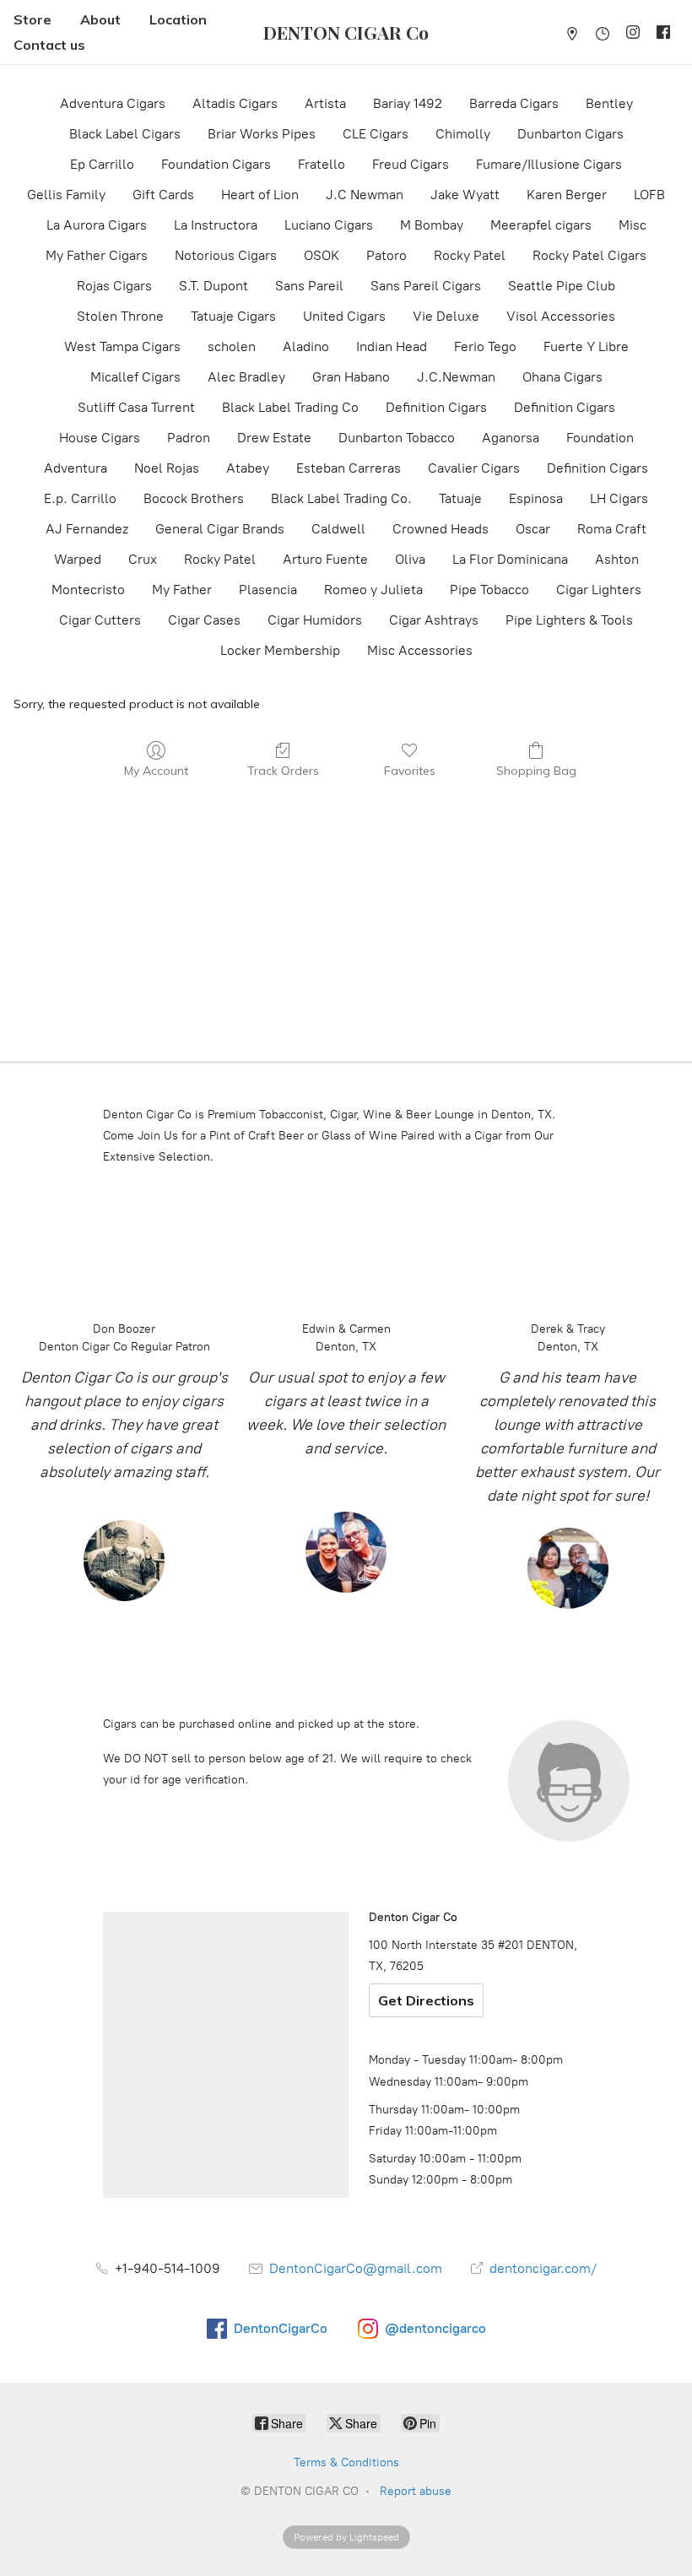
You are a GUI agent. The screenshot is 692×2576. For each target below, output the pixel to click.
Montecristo (88, 590)
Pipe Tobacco (489, 590)
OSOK (322, 255)
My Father (182, 590)
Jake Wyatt (465, 195)
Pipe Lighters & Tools (569, 620)
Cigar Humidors (315, 620)
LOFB (649, 195)
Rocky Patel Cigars (589, 255)
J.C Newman (365, 195)
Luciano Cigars (329, 225)
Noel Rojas (167, 468)
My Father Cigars (97, 255)
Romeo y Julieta (373, 590)
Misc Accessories (420, 650)
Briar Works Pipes (262, 134)
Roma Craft (612, 529)
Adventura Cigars (113, 103)
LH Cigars (619, 498)
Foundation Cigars (216, 164)
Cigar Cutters (100, 620)
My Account (156, 771)
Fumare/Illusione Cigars (549, 164)
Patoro (387, 255)
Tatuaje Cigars (233, 316)
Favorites (410, 771)
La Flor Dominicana (510, 559)
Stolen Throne (120, 316)
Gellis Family (66, 195)
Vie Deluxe (446, 316)
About (100, 19)
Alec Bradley (246, 377)
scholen (232, 346)
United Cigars (344, 316)
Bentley (609, 103)
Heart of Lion (260, 195)
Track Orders (283, 771)
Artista (325, 103)
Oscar (533, 529)
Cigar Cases (204, 620)
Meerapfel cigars (541, 225)
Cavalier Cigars (474, 468)
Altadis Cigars (235, 103)
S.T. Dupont (214, 286)
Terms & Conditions (346, 2462)
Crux (143, 559)
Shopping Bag (536, 771)
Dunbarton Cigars (570, 134)
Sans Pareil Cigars (426, 286)
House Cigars (100, 438)
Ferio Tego (485, 346)
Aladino (306, 346)
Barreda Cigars (514, 103)
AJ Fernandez (87, 529)
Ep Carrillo (102, 164)
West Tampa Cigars (122, 346)
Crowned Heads (441, 529)
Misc (633, 225)
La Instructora (216, 225)
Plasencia (268, 590)
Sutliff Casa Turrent (136, 407)
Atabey (248, 468)
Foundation (600, 438)
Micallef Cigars (135, 377)
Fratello (322, 164)
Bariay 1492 (408, 103)
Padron (189, 438)
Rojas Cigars (114, 286)
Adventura (76, 468)
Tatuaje (460, 498)
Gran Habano (351, 377)
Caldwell (338, 529)
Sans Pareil (309, 286)
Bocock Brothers (194, 498)
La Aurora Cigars (97, 225)
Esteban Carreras (349, 468)
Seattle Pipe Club (562, 286)
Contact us (49, 45)
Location (178, 19)
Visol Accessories (561, 316)
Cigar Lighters (599, 590)
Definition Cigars (436, 407)
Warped (78, 559)
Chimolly (463, 134)
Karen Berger (567, 195)
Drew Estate (274, 438)
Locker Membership (280, 650)
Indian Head (392, 346)
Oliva (410, 559)
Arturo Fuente (325, 559)
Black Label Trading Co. (341, 498)
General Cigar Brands (220, 529)
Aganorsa (511, 438)
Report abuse (416, 2491)
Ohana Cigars (562, 377)
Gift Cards (163, 195)
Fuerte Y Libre (586, 346)
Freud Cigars (411, 164)
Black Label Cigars (125, 134)
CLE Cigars (376, 134)
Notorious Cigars (226, 255)
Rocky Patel (470, 255)
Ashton (617, 559)
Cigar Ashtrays (434, 620)
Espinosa (536, 498)
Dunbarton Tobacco (397, 438)
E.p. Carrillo (80, 498)
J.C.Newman (456, 377)
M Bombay (432, 225)
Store (32, 19)
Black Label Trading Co (290, 407)
